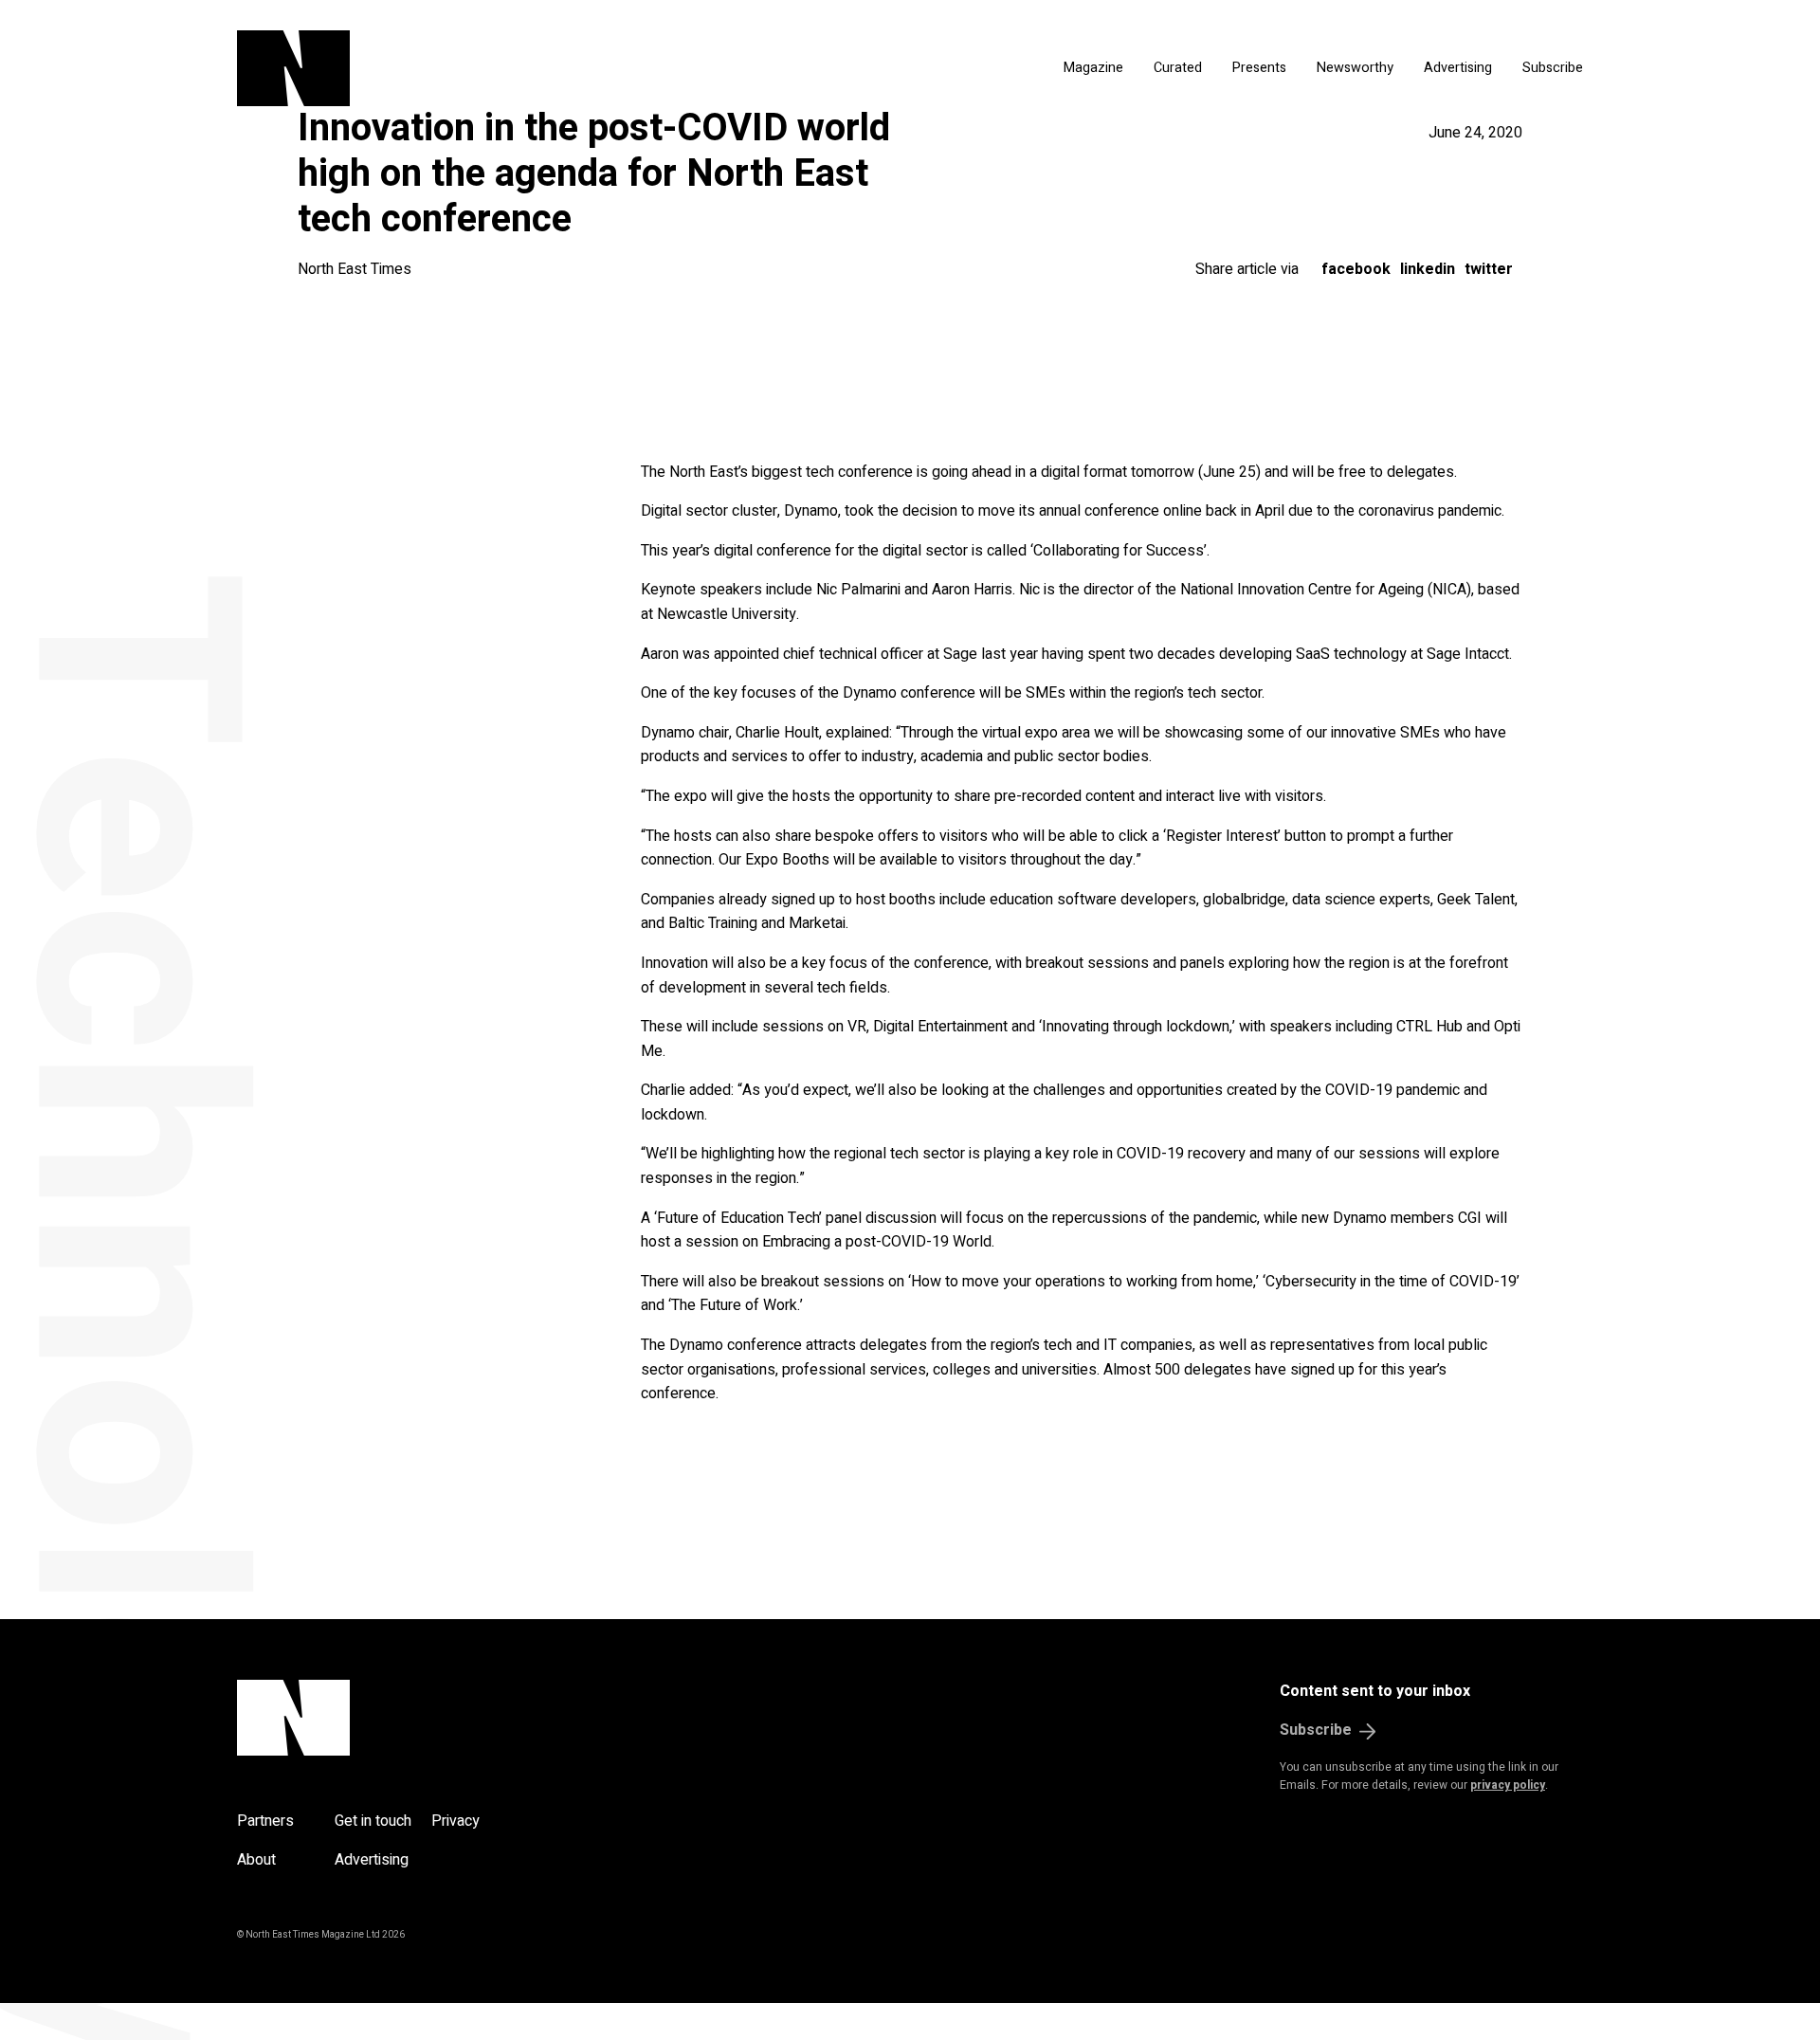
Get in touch (373, 1821)
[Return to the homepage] (472, 68)
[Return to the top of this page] (384, 1718)
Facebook (1356, 269)
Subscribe (1553, 68)
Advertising (1458, 68)
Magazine (1093, 68)
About (256, 1860)
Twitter (1489, 269)
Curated (1178, 68)
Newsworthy (1355, 68)
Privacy (455, 1821)
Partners (265, 1821)
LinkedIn (1428, 269)
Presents (1259, 68)
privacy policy (1508, 1785)
